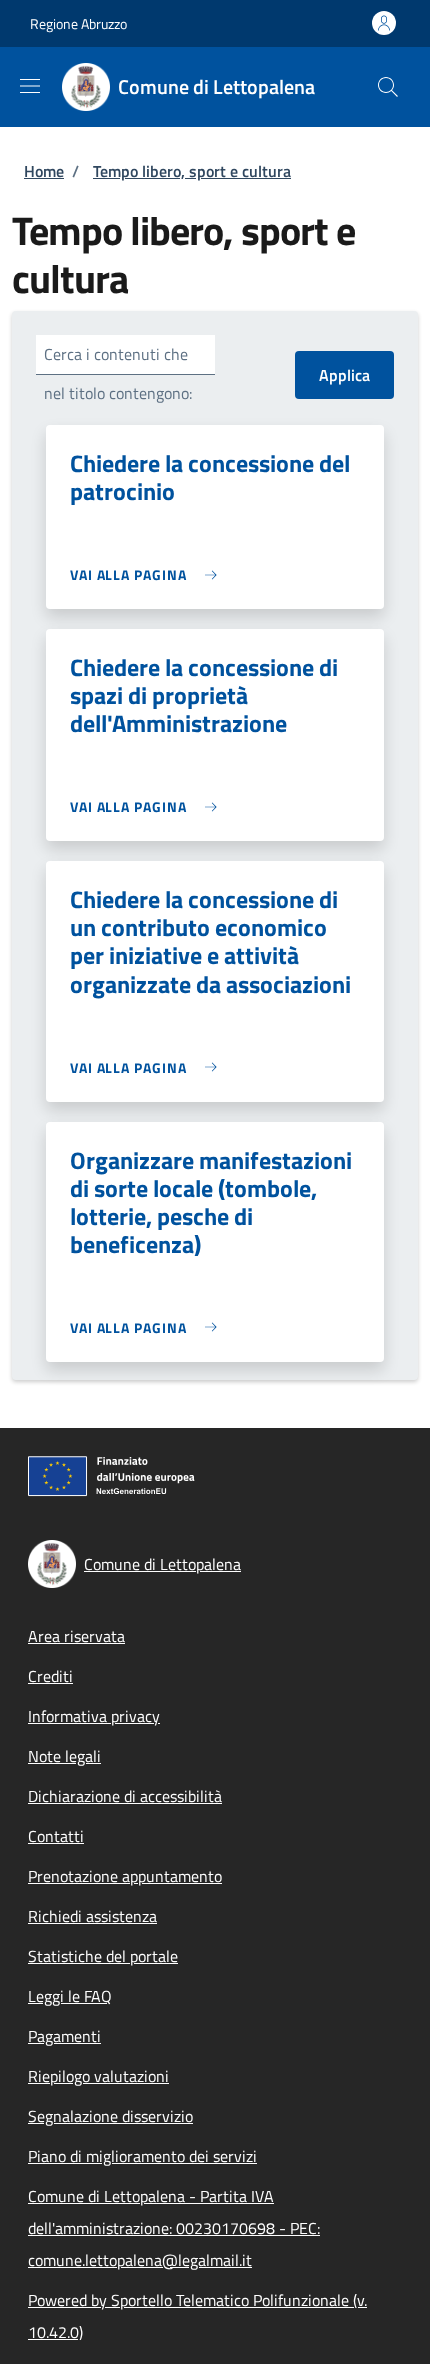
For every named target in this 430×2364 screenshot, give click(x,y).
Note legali (64, 1756)
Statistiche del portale (103, 1956)
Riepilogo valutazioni (98, 2076)
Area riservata (76, 1636)
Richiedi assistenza (92, 1916)
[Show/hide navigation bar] (30, 86)
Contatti (56, 1836)
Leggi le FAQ (70, 1996)
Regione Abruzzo (78, 23)
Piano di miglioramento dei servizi (142, 2156)
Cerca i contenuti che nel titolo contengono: (118, 373)
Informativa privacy (94, 1716)
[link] (148, 574)
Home (44, 171)
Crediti (50, 1676)
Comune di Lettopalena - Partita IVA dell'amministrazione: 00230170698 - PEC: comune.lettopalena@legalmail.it (174, 2228)
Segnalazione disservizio (110, 2116)
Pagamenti (64, 2036)
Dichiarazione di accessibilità (125, 1796)
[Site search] (388, 87)
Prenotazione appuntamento (125, 1876)
